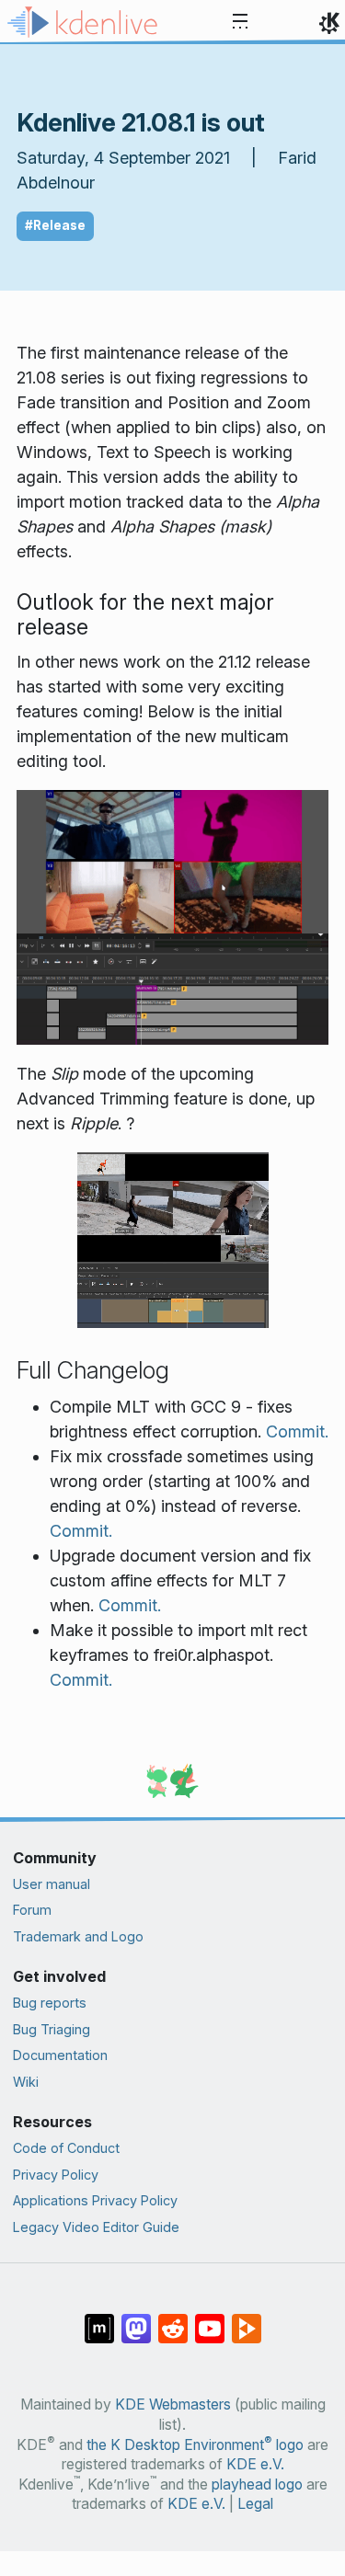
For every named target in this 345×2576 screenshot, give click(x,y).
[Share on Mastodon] (136, 2319)
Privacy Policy (56, 2175)
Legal (255, 2504)
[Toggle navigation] (240, 22)
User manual (52, 1884)
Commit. (297, 1431)
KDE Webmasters (173, 2404)
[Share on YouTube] (210, 2319)
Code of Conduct (66, 2148)
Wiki (26, 2082)
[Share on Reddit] (173, 2319)
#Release (55, 225)
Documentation (60, 2055)
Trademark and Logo (78, 1936)
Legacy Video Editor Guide (96, 2227)
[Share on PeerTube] (247, 2319)
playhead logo (257, 2484)
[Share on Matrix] (99, 2319)
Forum (32, 1910)
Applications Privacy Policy (95, 2200)
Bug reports (50, 2003)
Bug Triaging (52, 2029)
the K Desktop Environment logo (195, 2445)
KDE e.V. (255, 2464)
